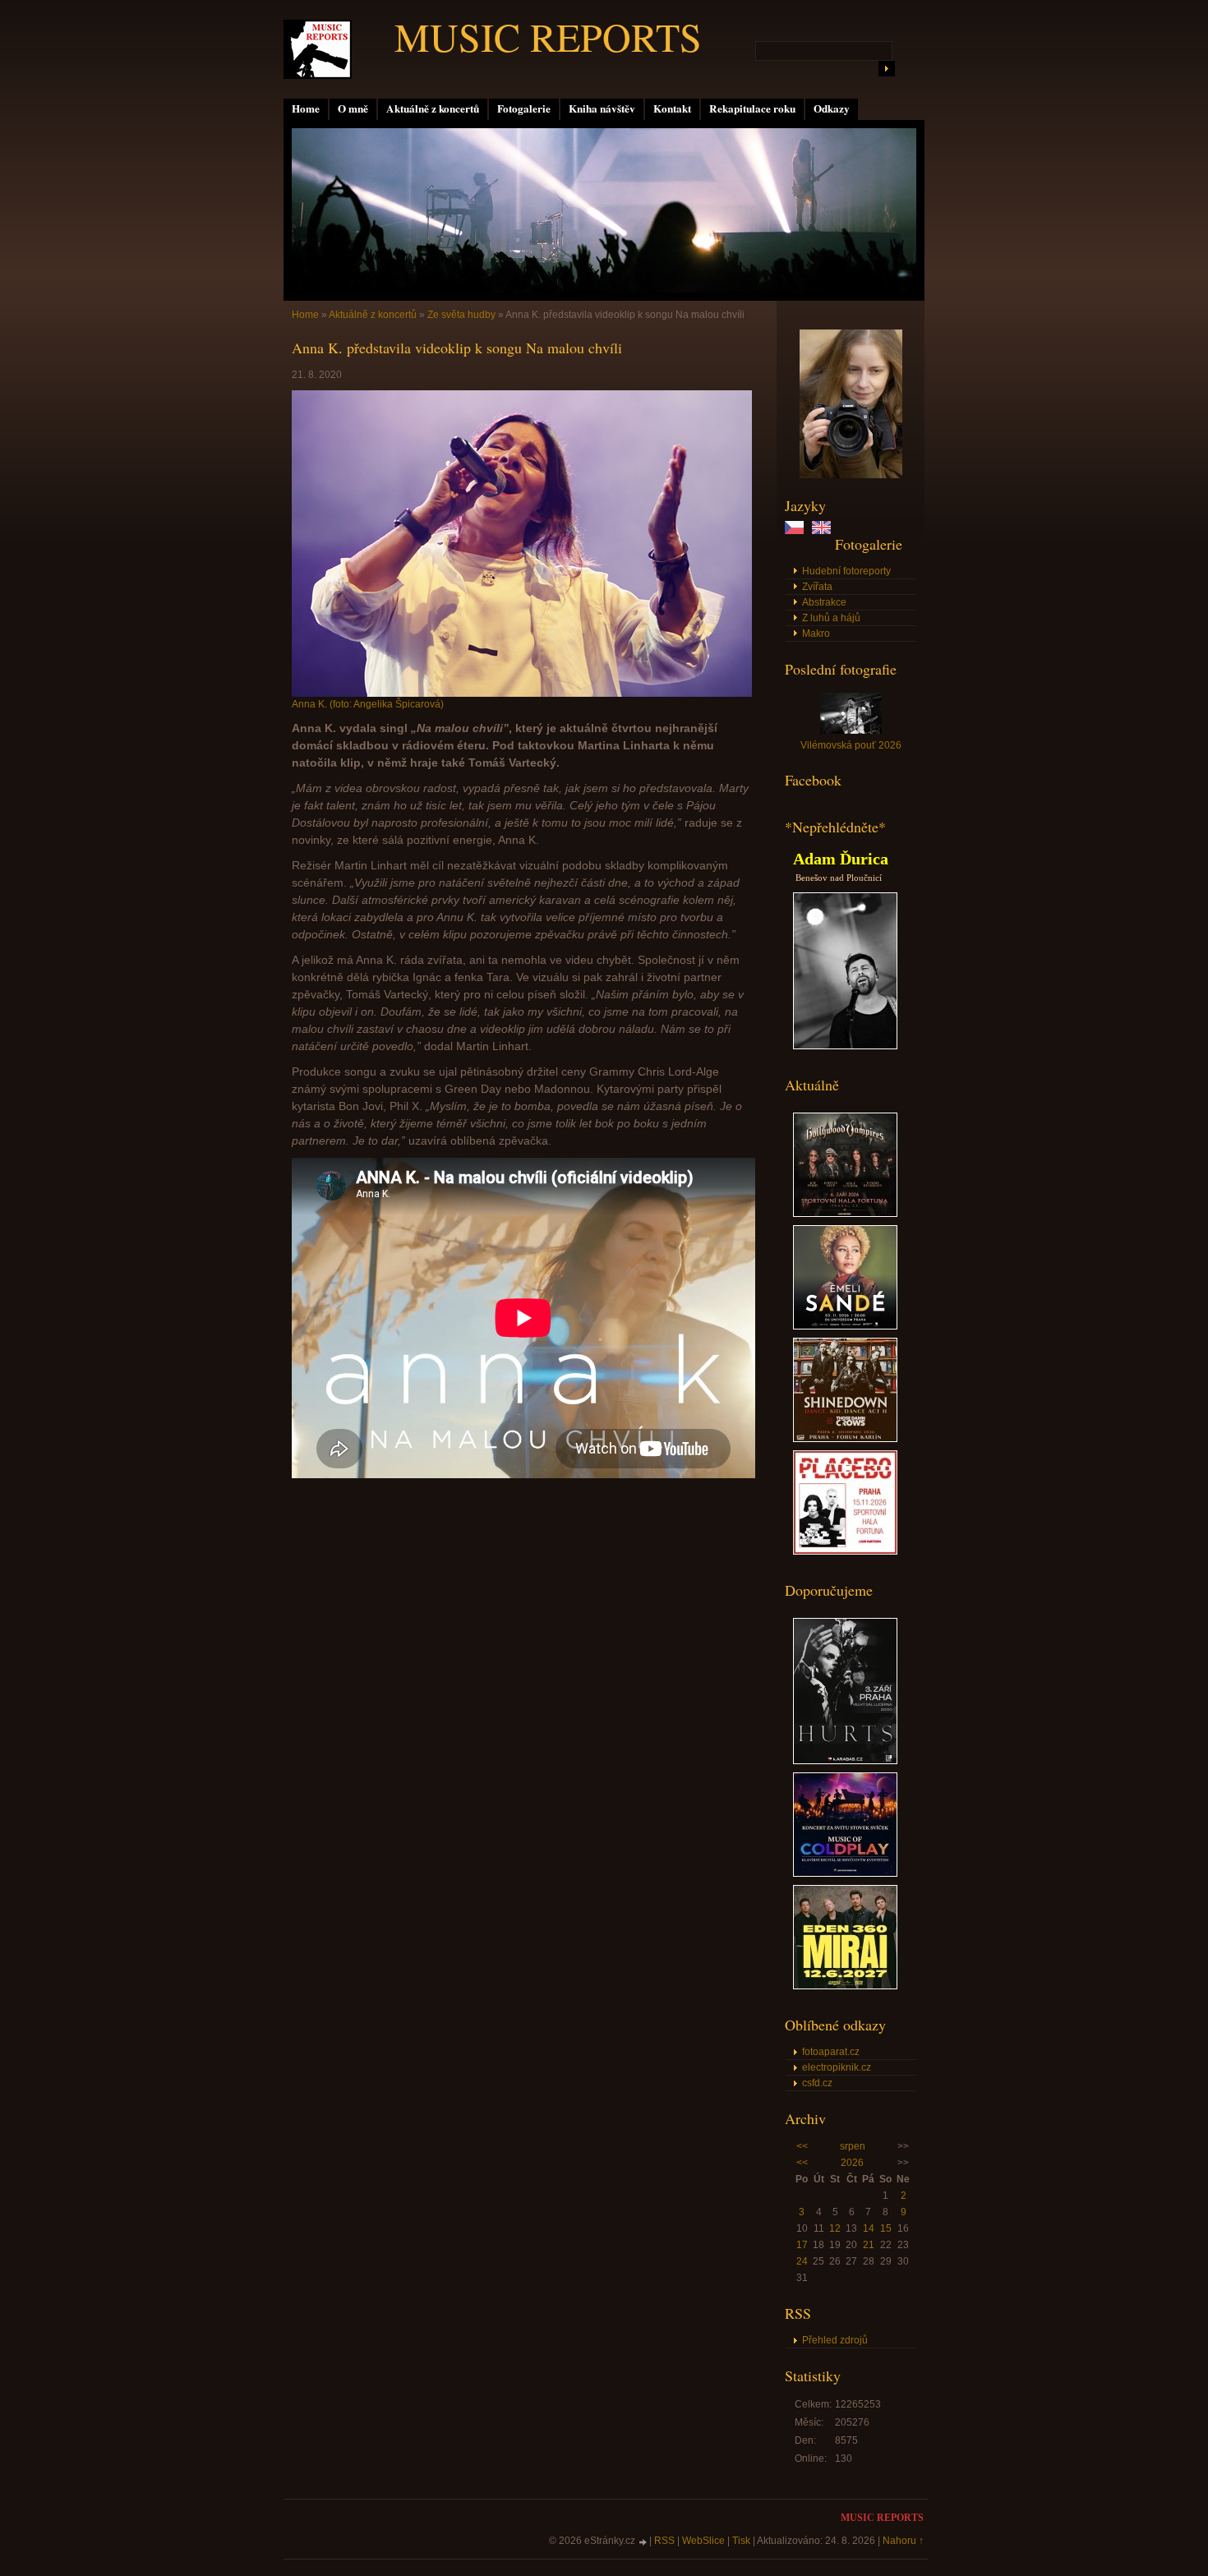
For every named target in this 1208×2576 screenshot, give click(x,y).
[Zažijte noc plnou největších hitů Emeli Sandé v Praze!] (845, 1326)
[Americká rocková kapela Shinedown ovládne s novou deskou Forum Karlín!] (845, 1439)
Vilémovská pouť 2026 (851, 745)
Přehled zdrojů (835, 2340)
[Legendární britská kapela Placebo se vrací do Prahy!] (845, 1551)
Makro (816, 634)
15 (886, 2228)
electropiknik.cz (837, 2067)
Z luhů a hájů (831, 618)
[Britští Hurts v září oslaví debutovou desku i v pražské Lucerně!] (845, 1761)
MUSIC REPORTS (548, 36)
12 (835, 2228)
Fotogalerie (524, 108)
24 (802, 2261)
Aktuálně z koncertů (433, 108)
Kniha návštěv (602, 108)
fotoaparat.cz (831, 2052)
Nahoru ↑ (903, 2541)
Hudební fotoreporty (846, 571)
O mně (353, 108)
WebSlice (703, 2541)
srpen (853, 2146)
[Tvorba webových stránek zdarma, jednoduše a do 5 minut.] (643, 2542)
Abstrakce (824, 602)
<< (802, 2146)
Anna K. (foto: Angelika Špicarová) (368, 704)
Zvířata (817, 587)
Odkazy (832, 108)
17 (802, 2245)
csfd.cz (817, 2083)
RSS (664, 2541)
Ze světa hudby (461, 315)
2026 (852, 2163)
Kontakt (672, 108)
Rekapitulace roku (752, 108)
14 (869, 2228)
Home (306, 108)
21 (869, 2245)
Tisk (741, 2541)
